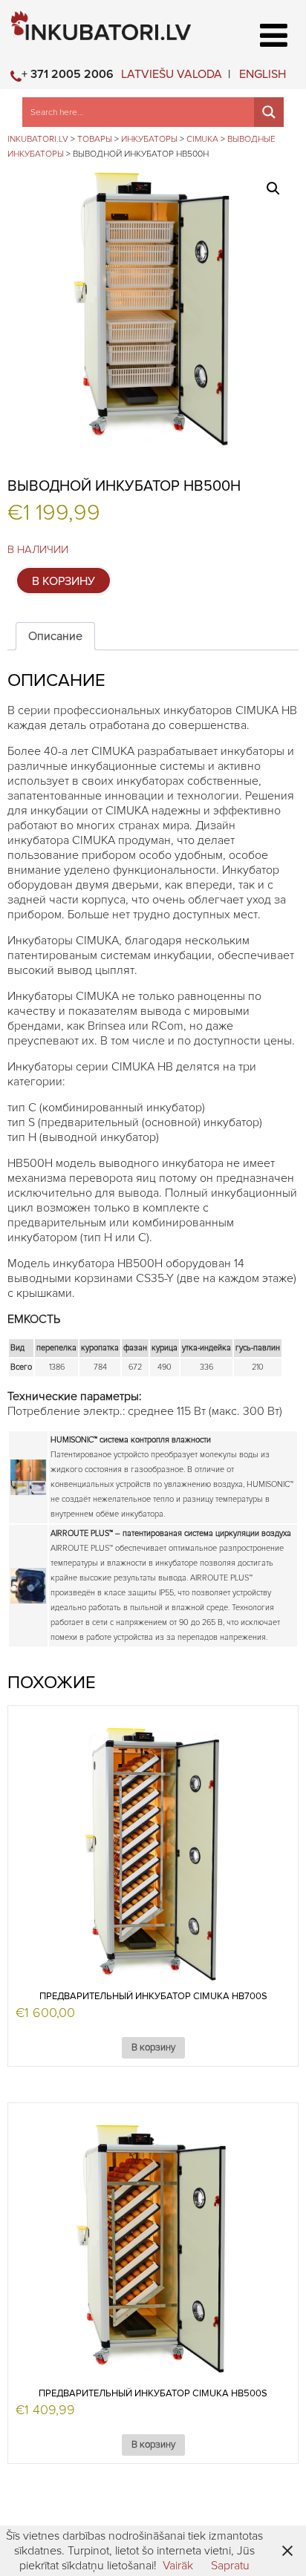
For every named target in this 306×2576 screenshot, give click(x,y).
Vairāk (178, 2566)
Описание (55, 636)
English (263, 74)
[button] (273, 189)
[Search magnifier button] (269, 112)
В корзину (64, 581)
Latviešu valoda (172, 74)
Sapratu (230, 2566)
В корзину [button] (153, 2048)
